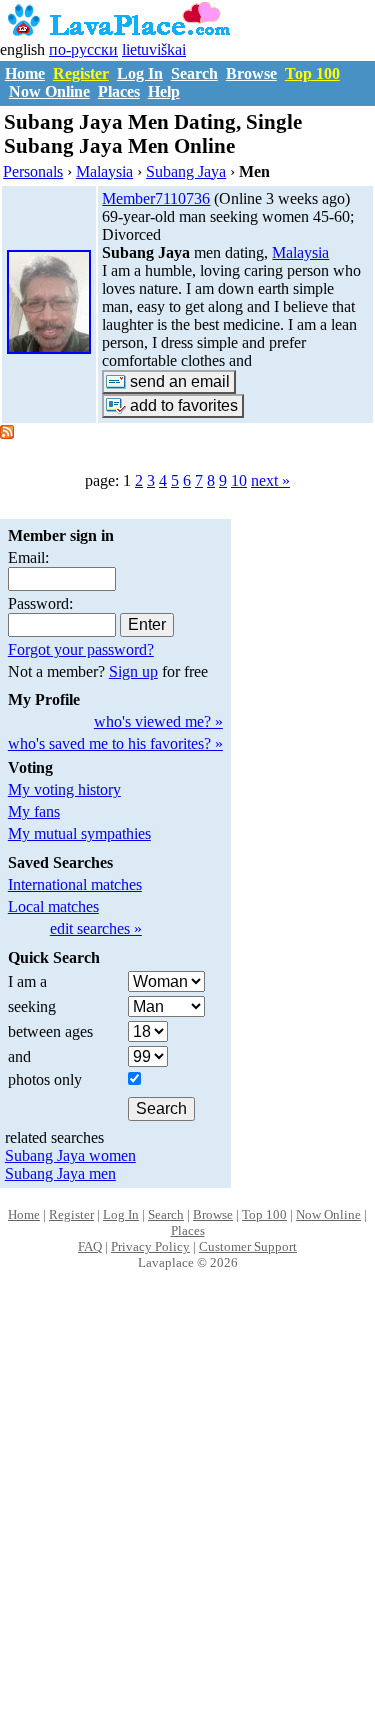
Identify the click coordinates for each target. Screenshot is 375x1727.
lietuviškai (154, 49)
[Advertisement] (187, 1519)
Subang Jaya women (70, 1155)
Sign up (133, 671)
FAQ (90, 1246)
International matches (75, 884)
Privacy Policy (150, 1246)
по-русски (83, 49)
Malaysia (300, 252)
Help (164, 91)
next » (270, 480)
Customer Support (248, 1246)
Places (119, 91)
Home (25, 73)
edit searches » (96, 928)
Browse (251, 73)
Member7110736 (156, 198)
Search (194, 73)
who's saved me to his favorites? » (115, 743)
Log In (140, 73)
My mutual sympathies (79, 833)
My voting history (64, 789)
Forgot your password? (81, 649)
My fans (34, 811)
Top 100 (312, 73)
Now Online (49, 91)
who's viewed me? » (158, 721)
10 (239, 480)
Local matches (53, 906)
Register (81, 73)
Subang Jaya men (60, 1173)
